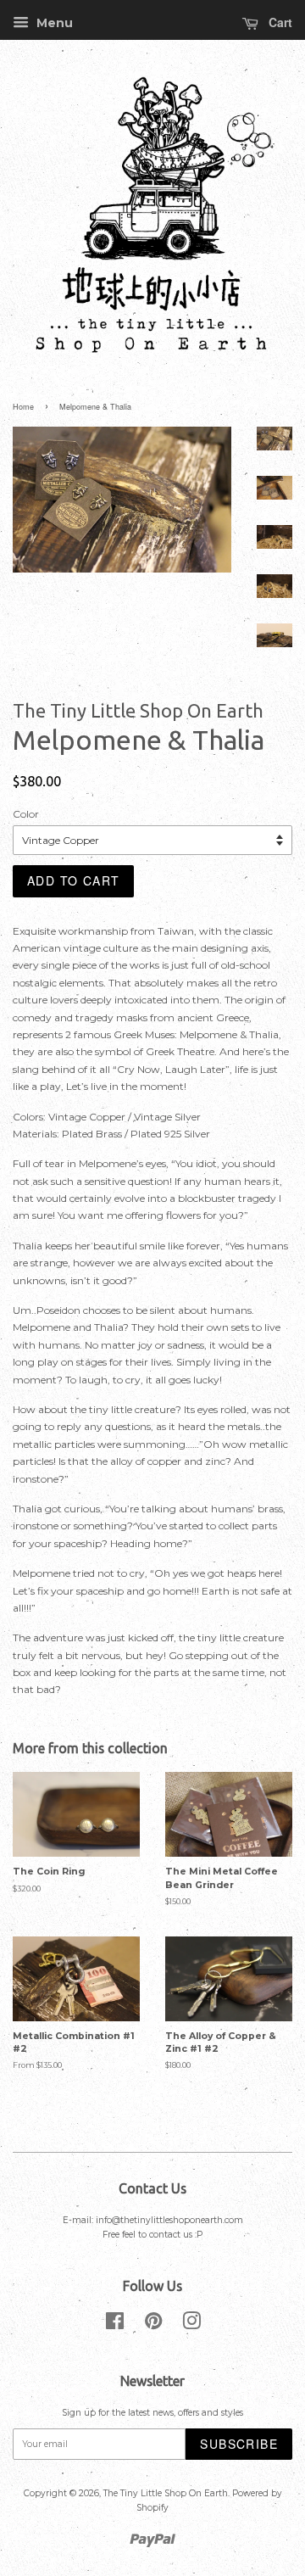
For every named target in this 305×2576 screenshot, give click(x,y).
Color (26, 814)
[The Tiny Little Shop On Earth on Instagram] (191, 2325)
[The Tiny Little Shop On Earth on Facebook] (115, 2325)
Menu (53, 23)
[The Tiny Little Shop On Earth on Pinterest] (153, 2325)
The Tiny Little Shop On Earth (166, 2493)
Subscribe (239, 2444)
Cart (279, 22)
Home (23, 407)
